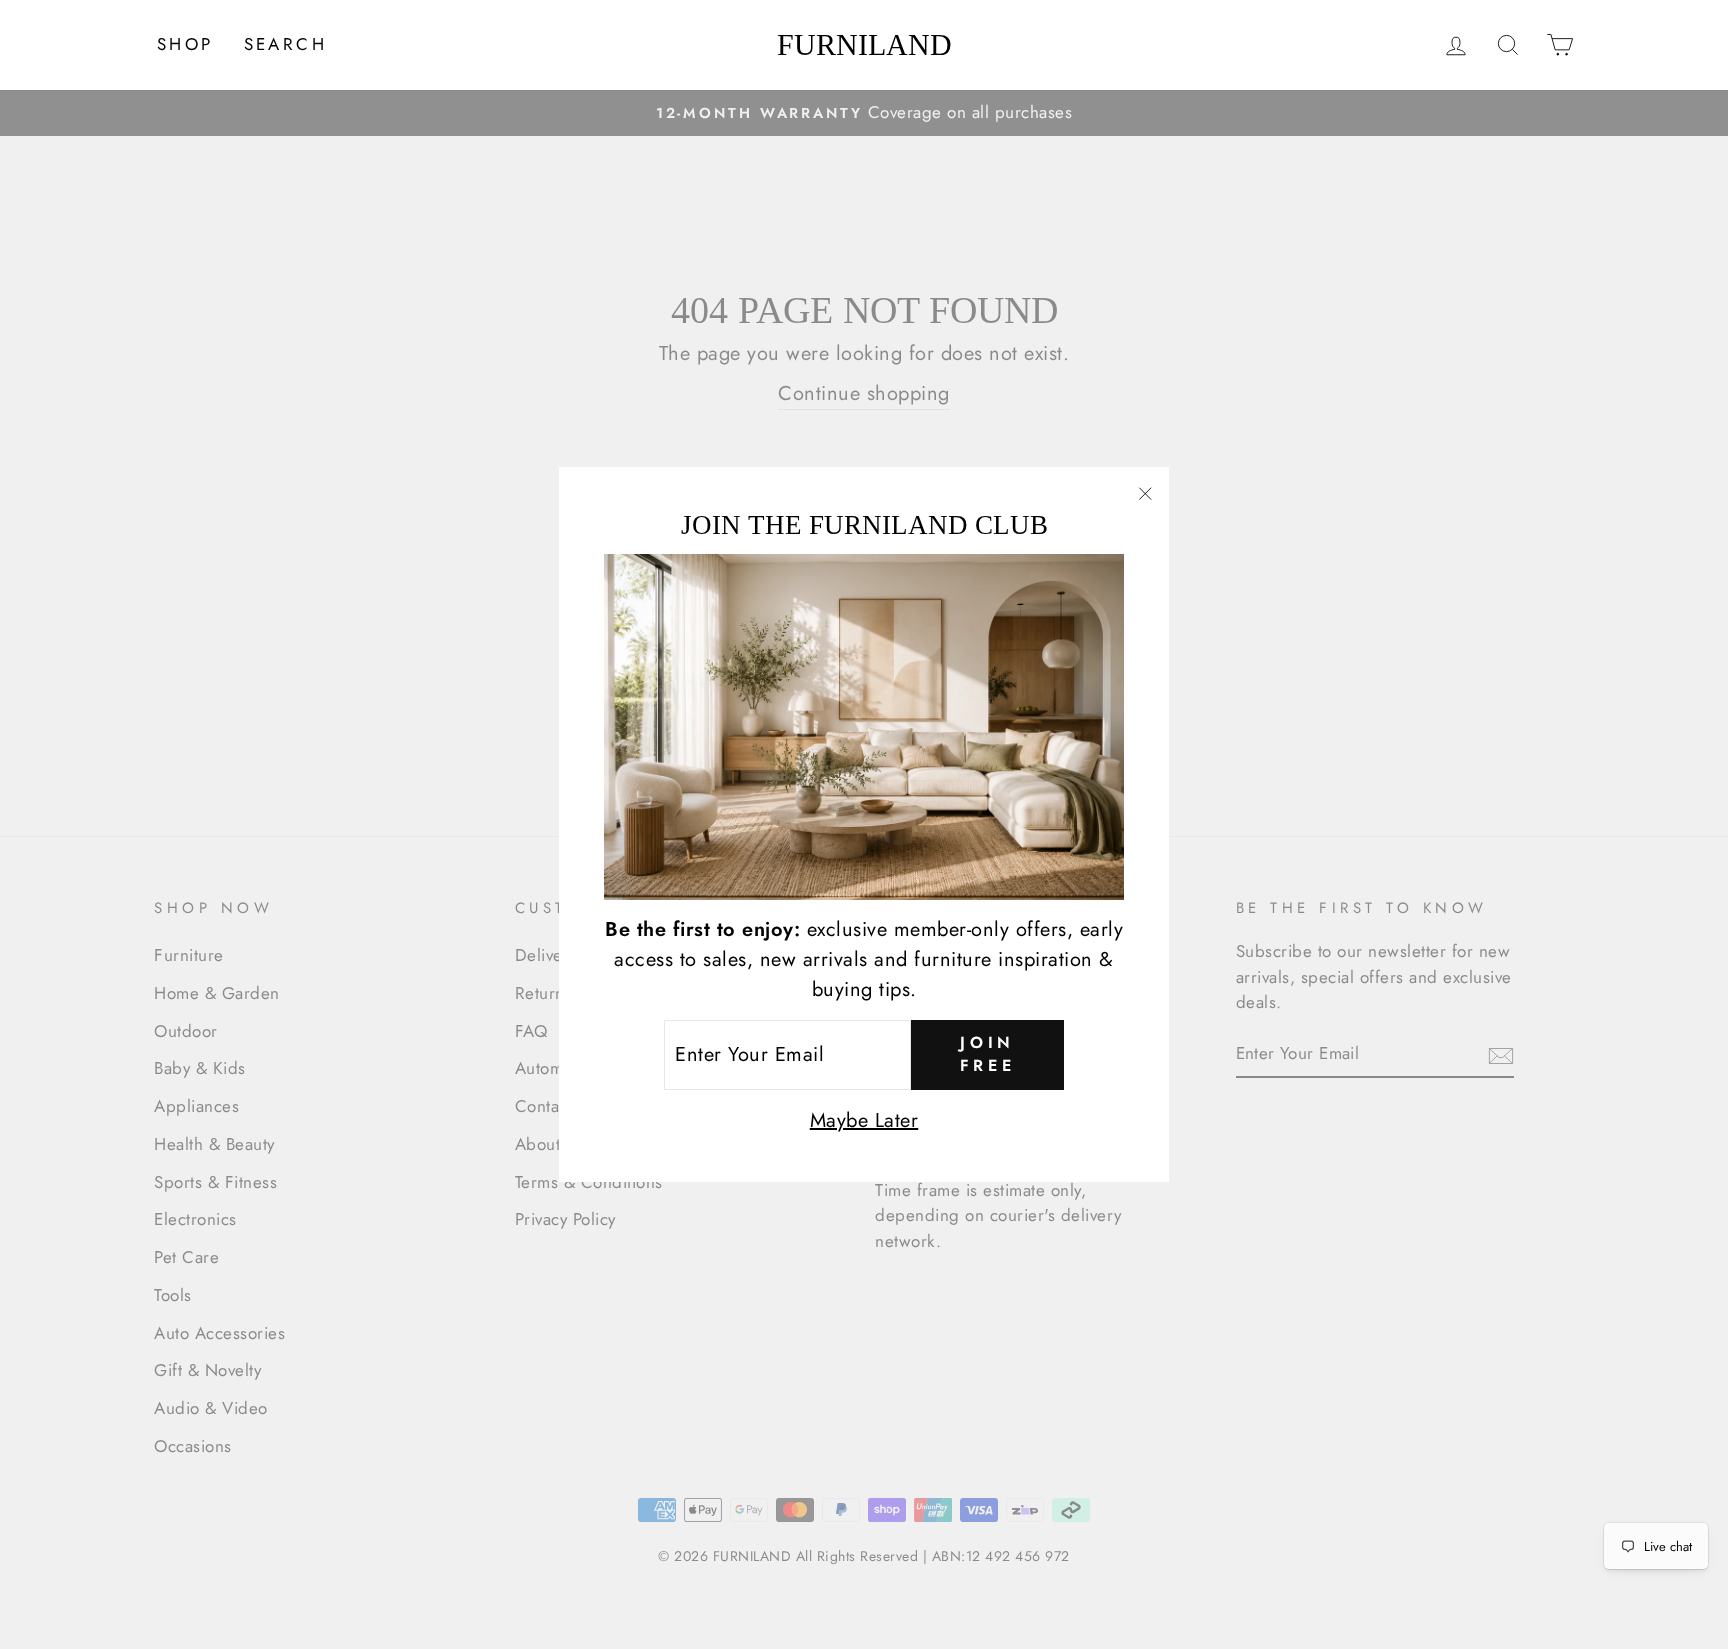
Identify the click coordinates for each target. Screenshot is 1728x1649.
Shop (185, 44)
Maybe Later (864, 1120)
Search (285, 44)
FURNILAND (864, 45)
